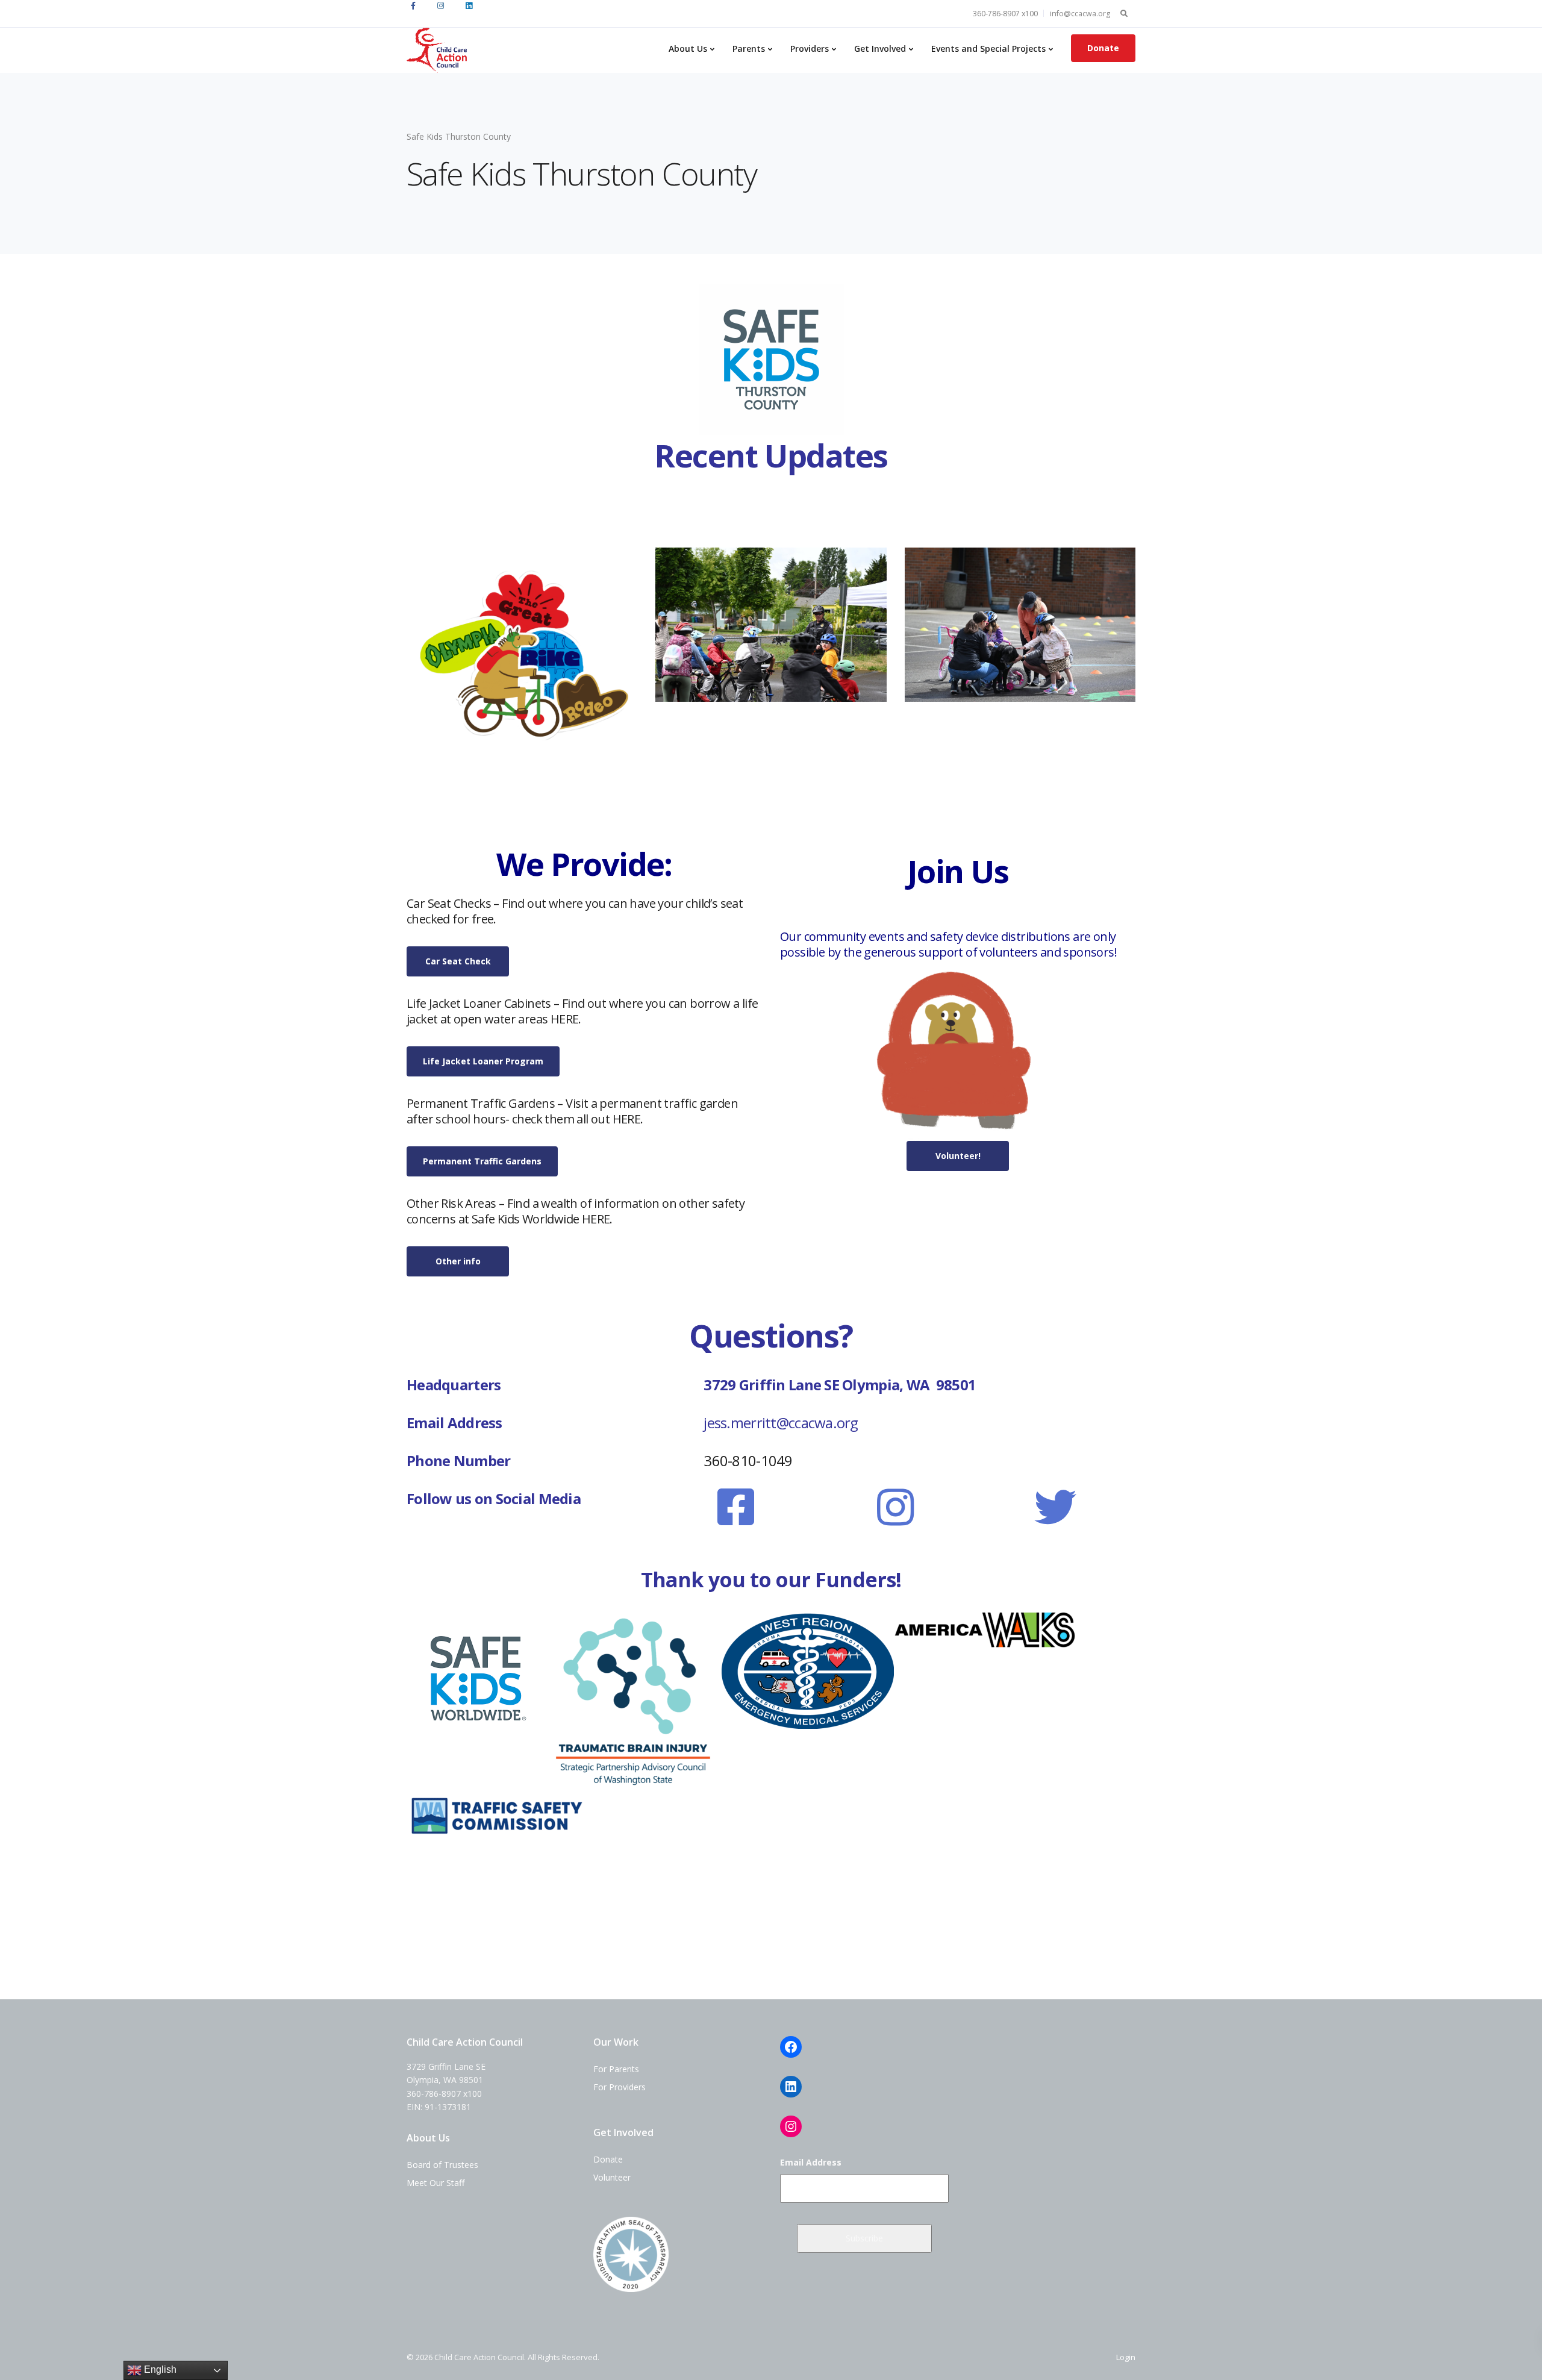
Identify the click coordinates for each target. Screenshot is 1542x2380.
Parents (749, 48)
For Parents (616, 2069)
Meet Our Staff (435, 2183)
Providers (810, 48)
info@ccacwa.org (1080, 14)
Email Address (811, 2162)
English (159, 2369)
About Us (688, 48)
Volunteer (612, 2177)
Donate (1103, 48)
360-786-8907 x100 (1005, 14)
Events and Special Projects (988, 48)
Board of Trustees (442, 2165)
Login (1126, 2357)
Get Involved (880, 48)
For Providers (620, 2087)
